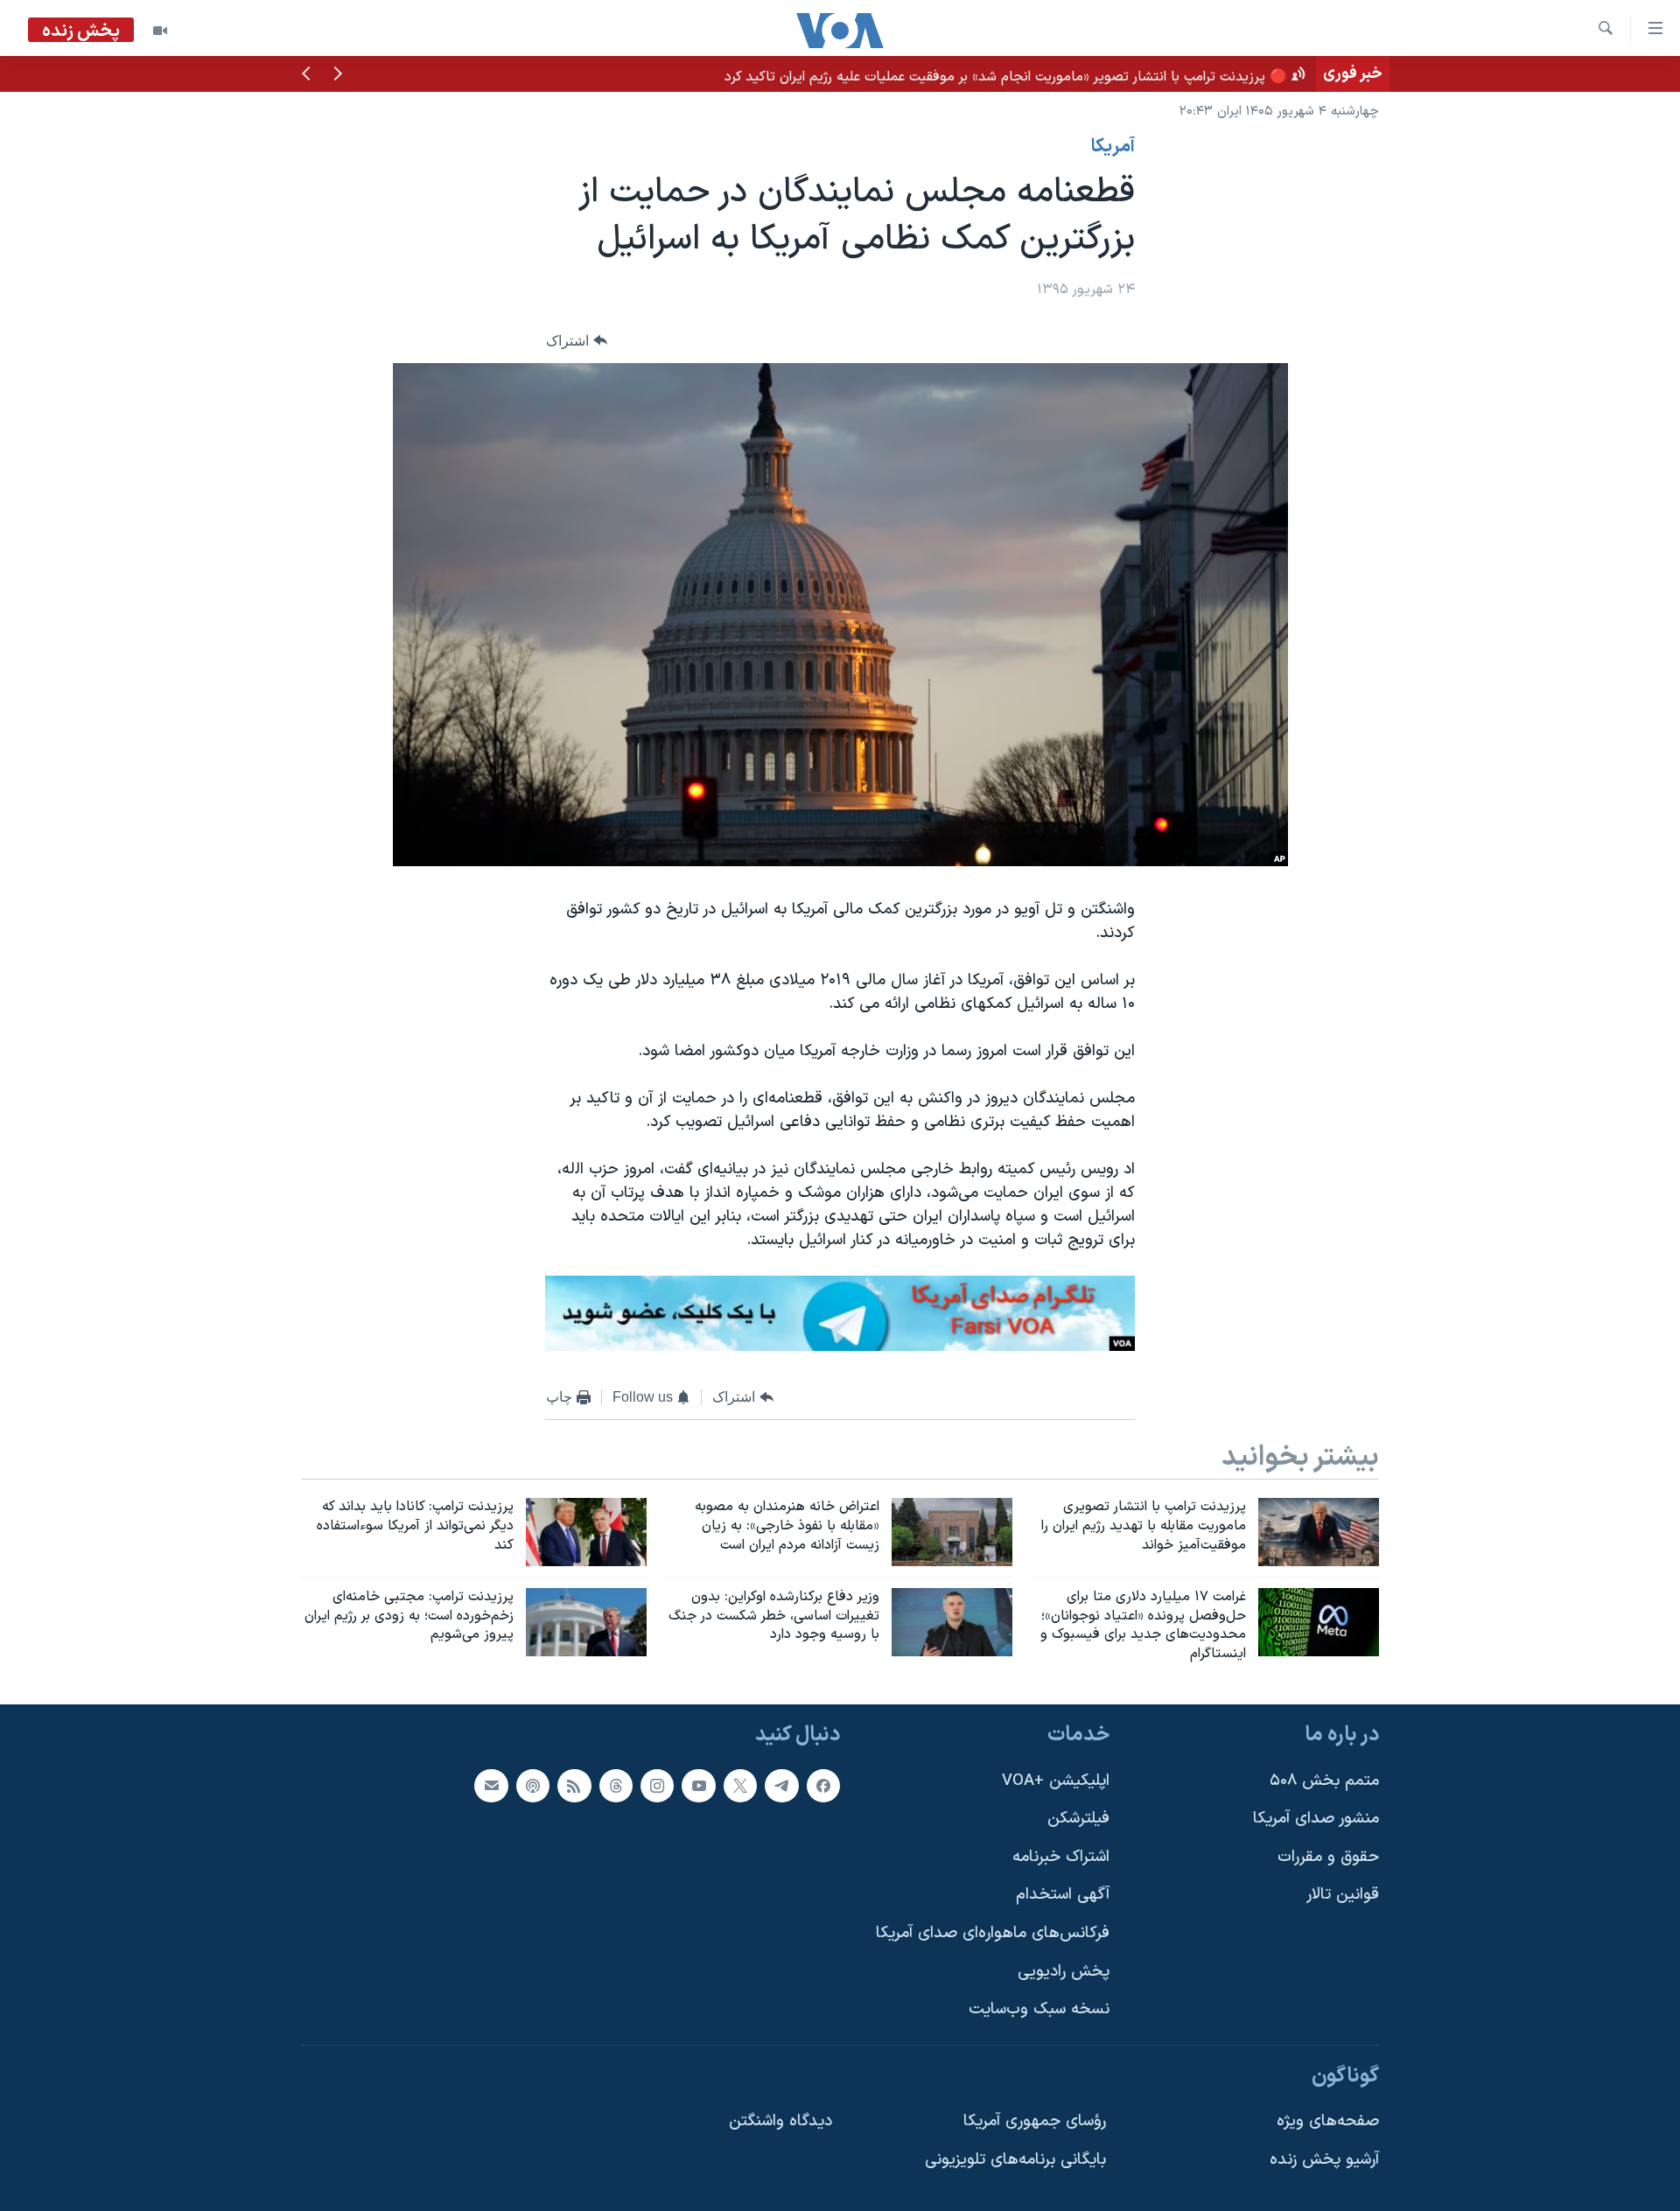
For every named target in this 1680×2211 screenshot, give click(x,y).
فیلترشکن (1078, 1819)
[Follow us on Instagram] (657, 1786)
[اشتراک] (491, 1786)
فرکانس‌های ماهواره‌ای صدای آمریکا (993, 1933)
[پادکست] (533, 1786)
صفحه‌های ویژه (1328, 2122)
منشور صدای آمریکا (1316, 1819)
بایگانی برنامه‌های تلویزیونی (1015, 2160)
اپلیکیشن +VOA (1056, 1781)
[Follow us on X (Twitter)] (740, 1786)
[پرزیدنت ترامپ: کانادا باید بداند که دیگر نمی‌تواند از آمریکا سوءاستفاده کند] (586, 1532)
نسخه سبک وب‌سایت (1039, 2009)
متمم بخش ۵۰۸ (1324, 1781)
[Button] (577, 341)
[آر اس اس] (574, 1786)
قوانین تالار (1343, 1896)
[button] (338, 75)
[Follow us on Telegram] (781, 1786)
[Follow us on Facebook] (823, 1786)
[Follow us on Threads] (616, 1786)
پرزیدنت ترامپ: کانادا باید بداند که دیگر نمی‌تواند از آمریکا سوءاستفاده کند (1098, 73)
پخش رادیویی (1064, 1972)
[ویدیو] (160, 31)
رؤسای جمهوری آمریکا (1035, 2122)
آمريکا (1113, 147)
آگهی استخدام (1063, 1896)
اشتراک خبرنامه (1061, 1857)
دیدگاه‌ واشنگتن (780, 2122)
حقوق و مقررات (1328, 1857)
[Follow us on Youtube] (698, 1786)
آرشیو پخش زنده (1324, 2160)
